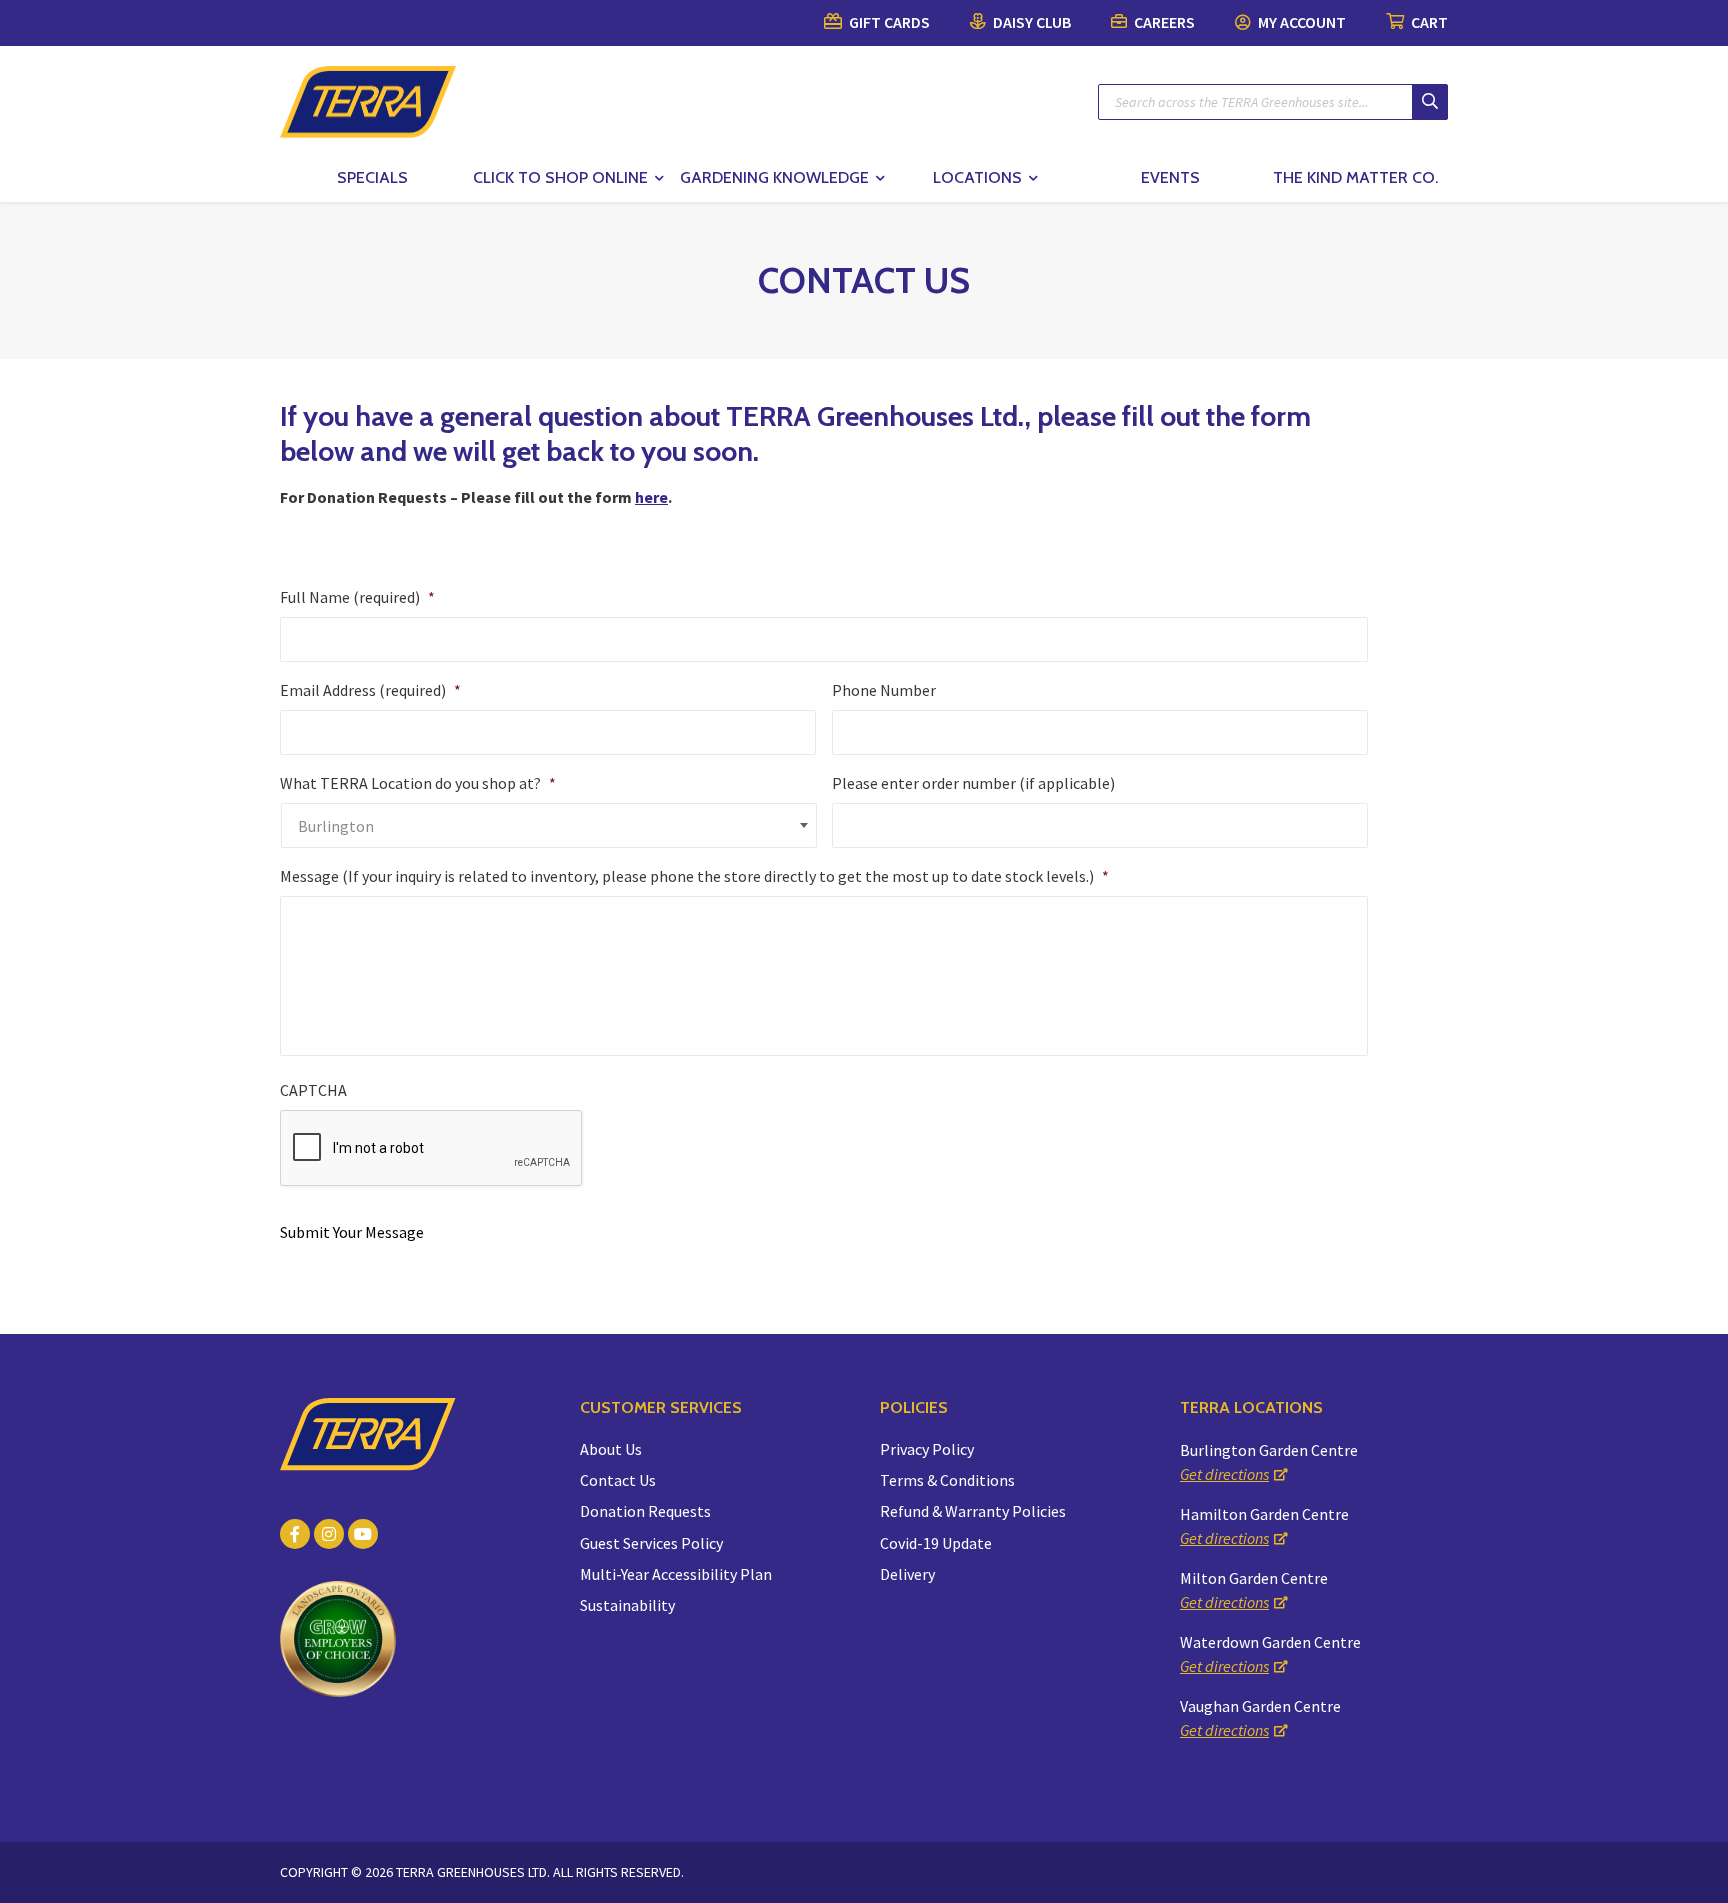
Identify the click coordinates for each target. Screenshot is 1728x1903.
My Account (1300, 22)
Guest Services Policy (651, 1543)
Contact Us (618, 1480)
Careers (1163, 22)
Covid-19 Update (936, 1543)
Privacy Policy (927, 1449)
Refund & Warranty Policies (973, 1511)
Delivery (907, 1574)
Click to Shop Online (560, 177)
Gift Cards (888, 22)
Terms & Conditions (947, 1480)
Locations (977, 177)
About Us (611, 1449)
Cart (1428, 22)
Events (1170, 177)
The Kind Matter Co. (1355, 177)
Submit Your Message (352, 1232)
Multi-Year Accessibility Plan (676, 1574)
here (651, 497)
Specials (372, 177)
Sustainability (627, 1605)
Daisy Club (1030, 22)
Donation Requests (645, 1511)
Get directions (1224, 1474)
